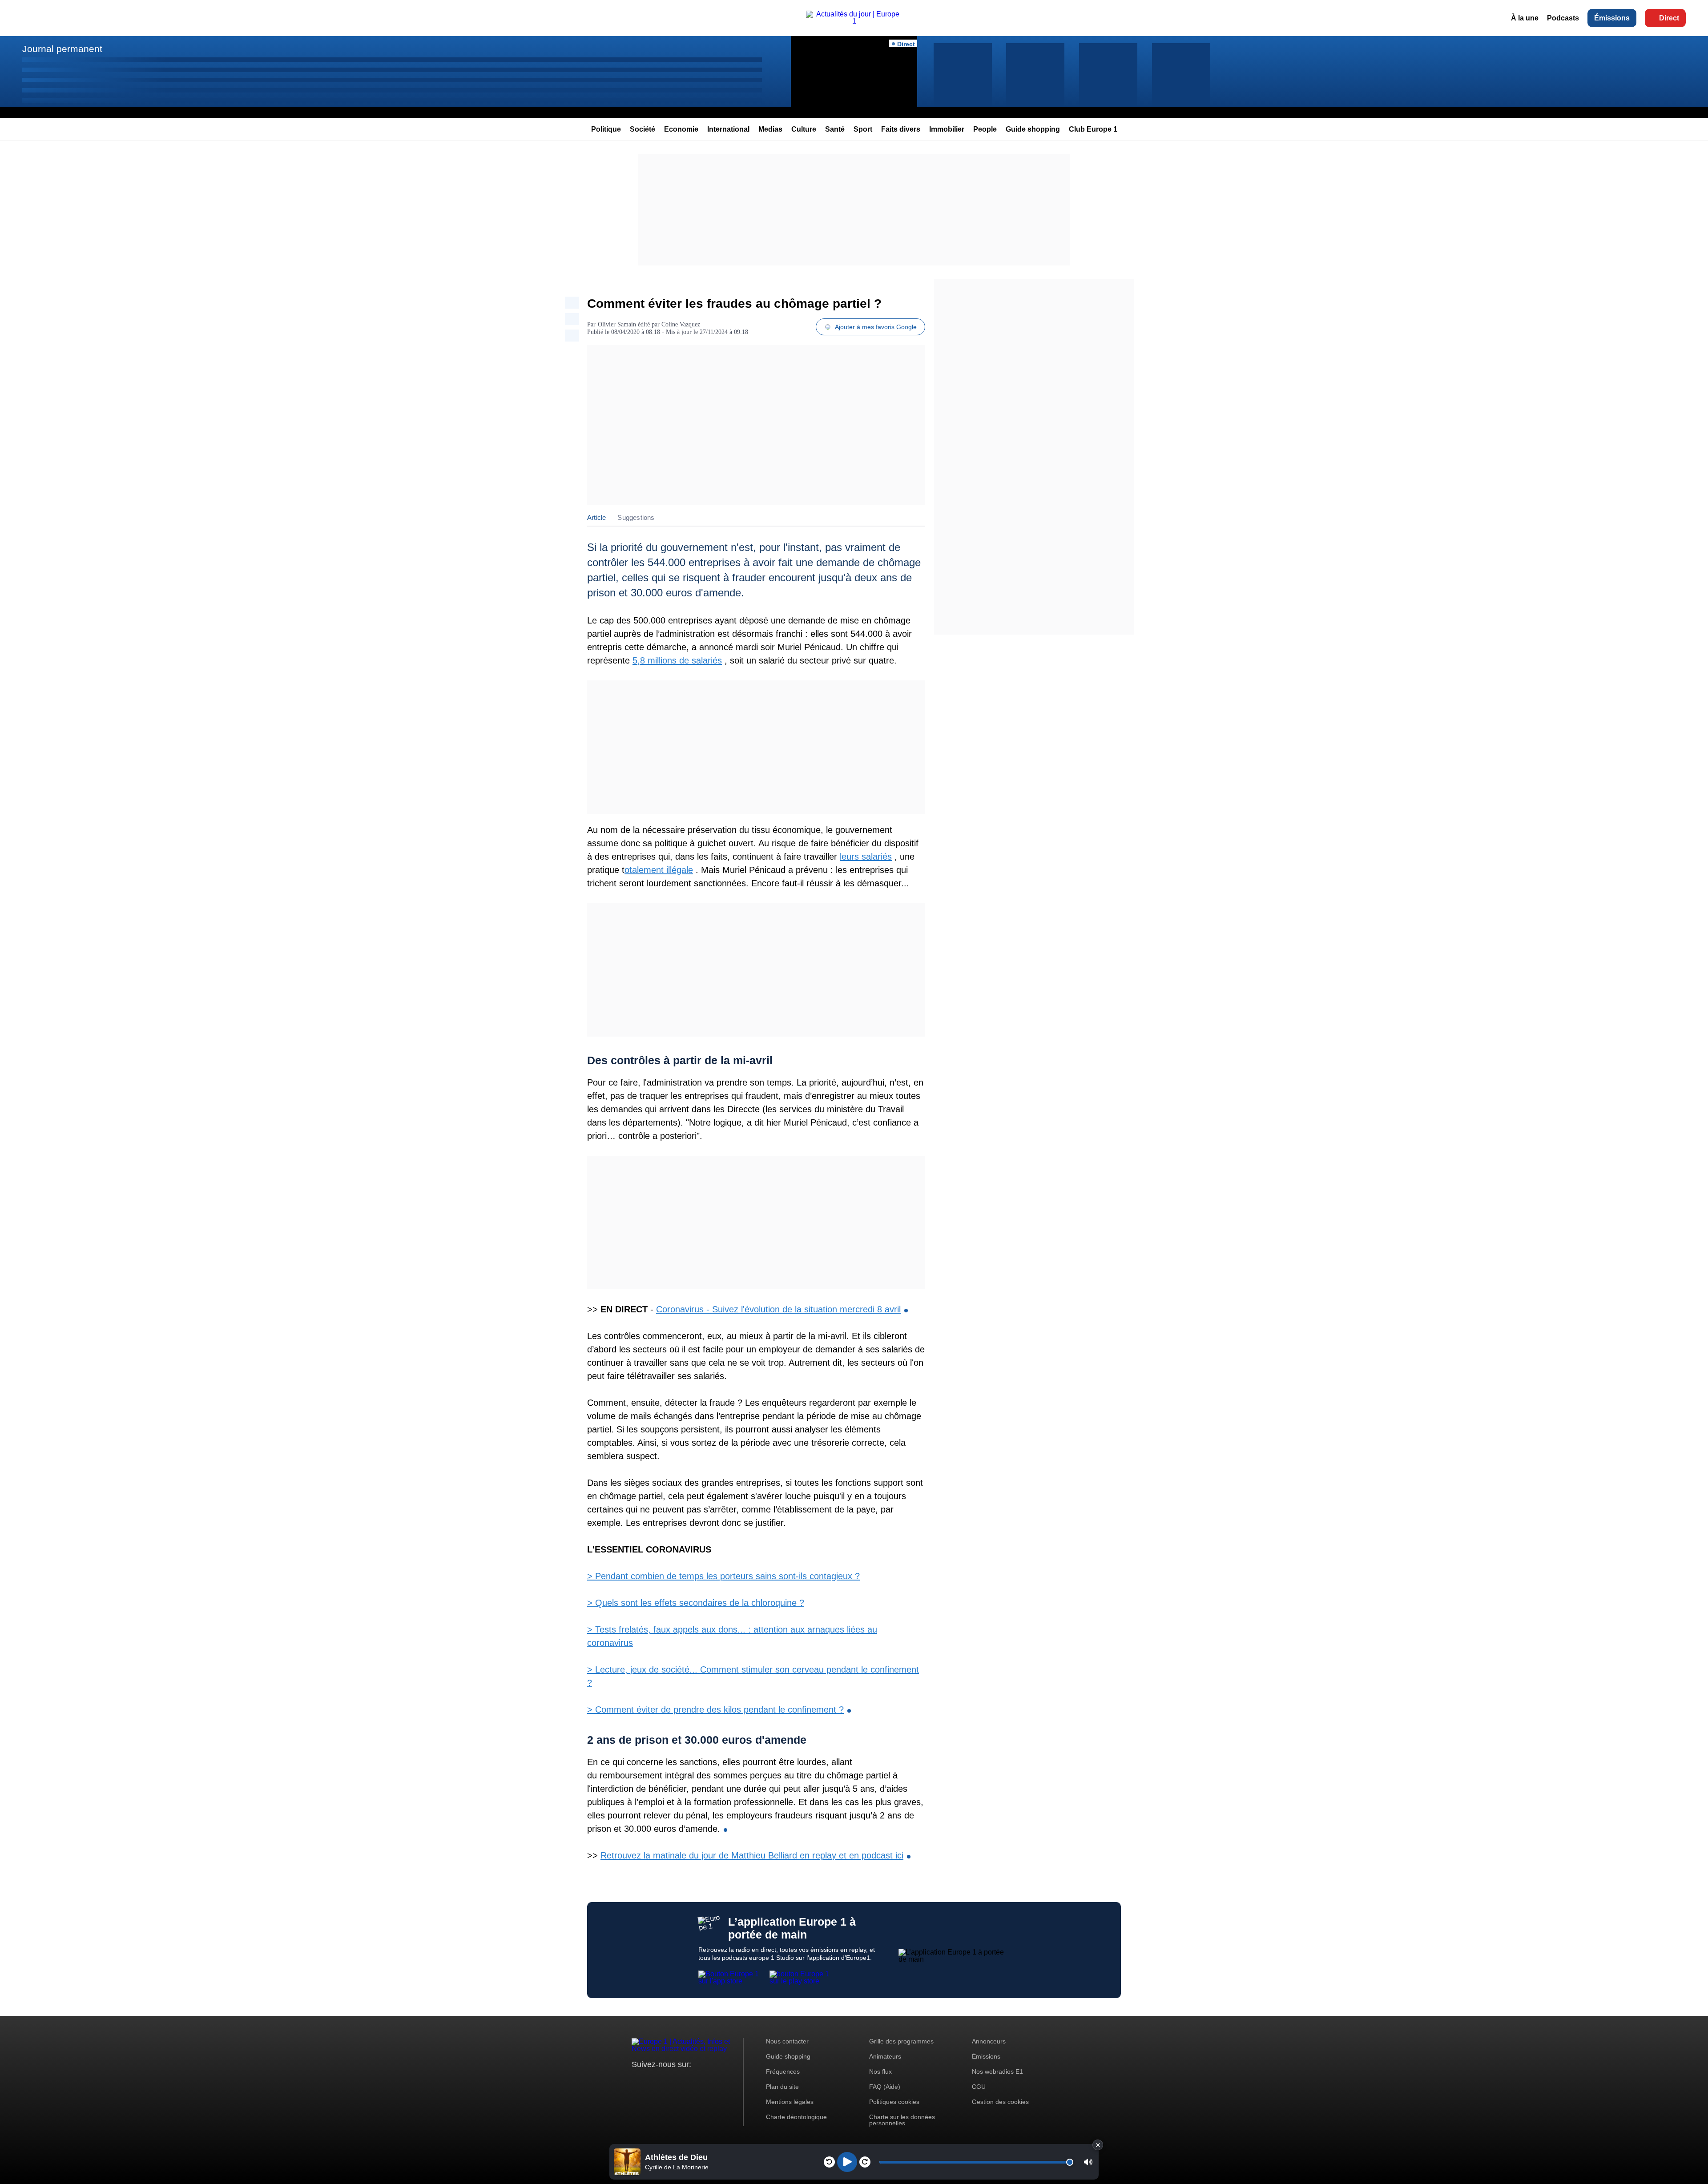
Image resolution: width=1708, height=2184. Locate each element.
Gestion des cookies (1000, 2102)
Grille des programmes (901, 2041)
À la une (1525, 18)
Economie (681, 129)
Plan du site (782, 2087)
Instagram (652, 2081)
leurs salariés (866, 857)
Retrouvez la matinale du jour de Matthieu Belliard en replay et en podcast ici (752, 1855)
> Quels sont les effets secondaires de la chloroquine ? (696, 1603)
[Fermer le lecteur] (1098, 2145)
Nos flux (880, 2071)
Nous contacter (787, 2041)
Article (596, 517)
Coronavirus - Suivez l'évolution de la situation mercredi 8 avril (778, 1309)
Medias (770, 129)
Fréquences (783, 2071)
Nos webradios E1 (997, 2071)
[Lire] (847, 2162)
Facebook (667, 2081)
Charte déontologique (796, 2117)
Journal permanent (62, 49)
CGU (979, 2087)
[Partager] (572, 303)
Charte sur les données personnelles (902, 2120)
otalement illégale (659, 870)
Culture (804, 129)
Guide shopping (1033, 129)
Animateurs (885, 2056)
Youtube (683, 2081)
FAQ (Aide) (885, 2087)
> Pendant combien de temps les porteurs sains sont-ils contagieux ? (723, 1576)
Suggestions (636, 517)
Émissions (1612, 18)
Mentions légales (790, 2102)
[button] (1088, 2162)
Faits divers (901, 129)
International (728, 129)
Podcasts (1563, 18)
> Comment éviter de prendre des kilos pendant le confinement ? (715, 1709)
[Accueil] (854, 21)
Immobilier (947, 129)
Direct (1669, 18)
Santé (835, 129)
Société (643, 129)
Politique (606, 129)
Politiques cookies (894, 2102)
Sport (863, 129)
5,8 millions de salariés (677, 660)
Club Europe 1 (1093, 129)
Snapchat (698, 2081)
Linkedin (713, 2081)
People (985, 129)
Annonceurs (989, 2041)
